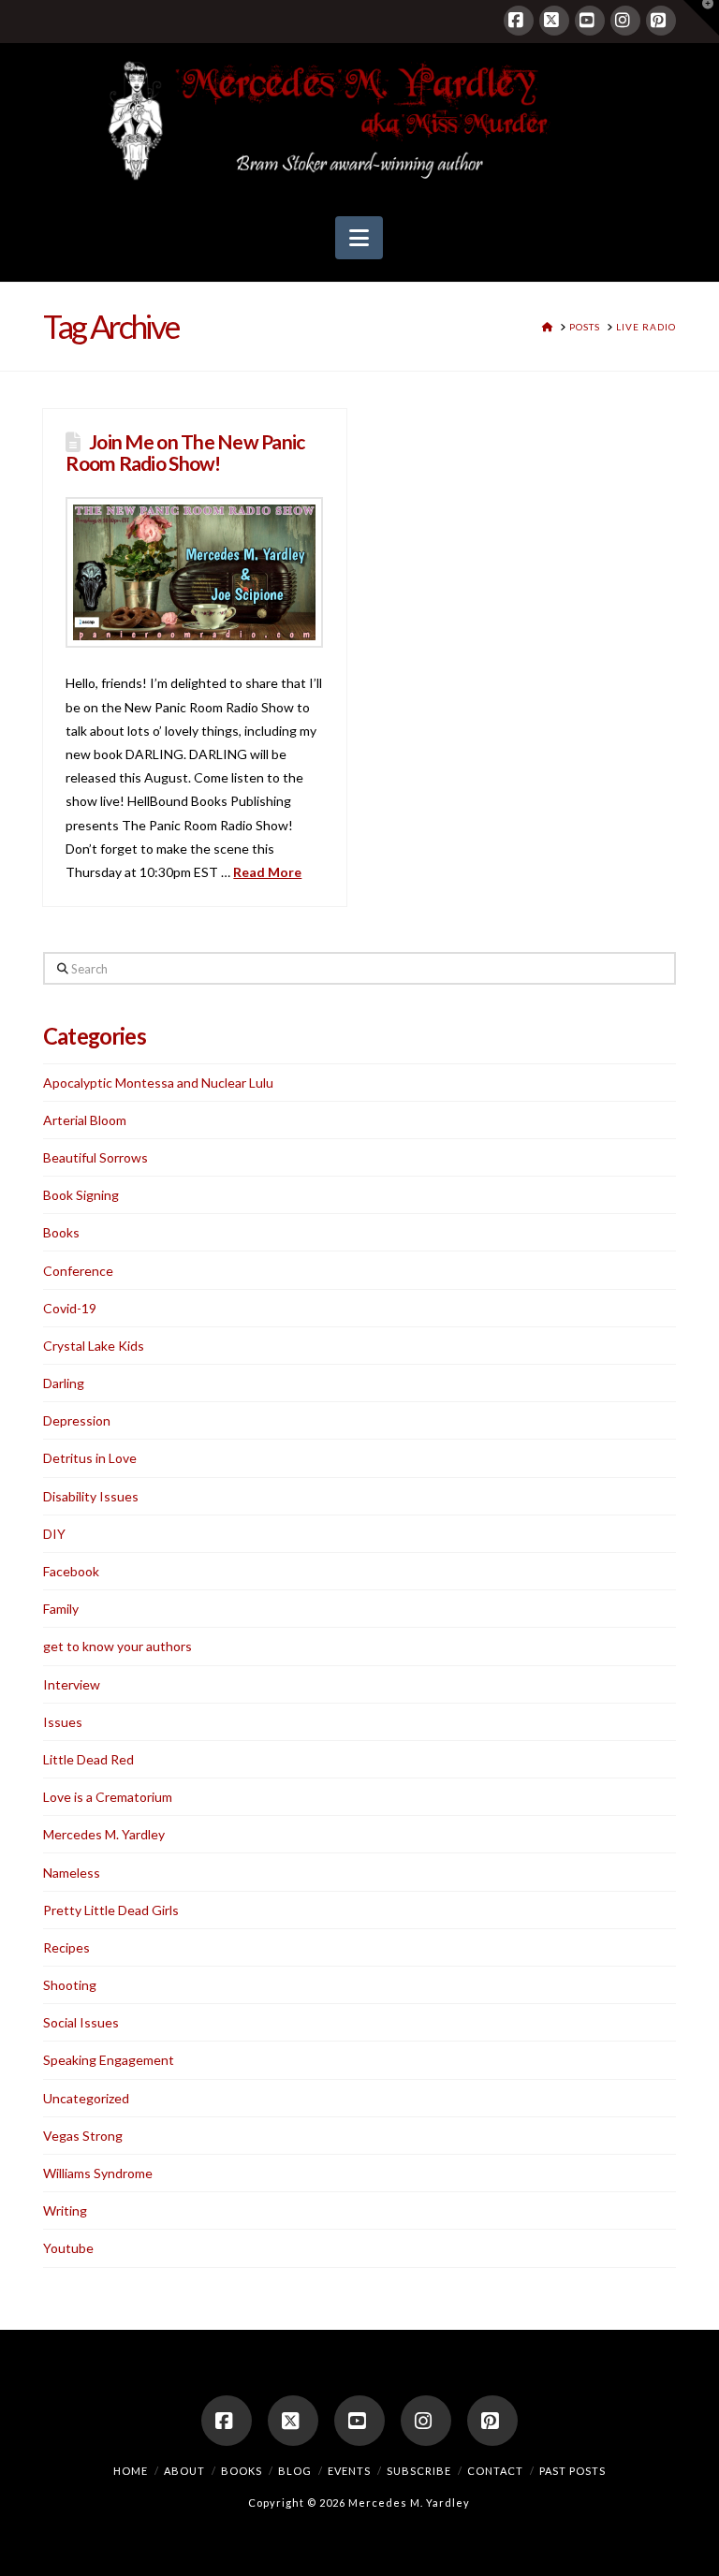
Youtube (68, 2248)
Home (131, 2471)
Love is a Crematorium (108, 1797)
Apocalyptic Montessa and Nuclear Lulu (158, 1083)
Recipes (66, 1947)
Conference (78, 1271)
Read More (267, 872)
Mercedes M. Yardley (104, 1834)
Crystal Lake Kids (94, 1346)
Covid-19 (70, 1308)
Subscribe (419, 2471)
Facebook (71, 1571)
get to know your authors (117, 1646)
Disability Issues (91, 1496)
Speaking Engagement (109, 2060)
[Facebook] (519, 21)
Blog (295, 2471)
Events (349, 2471)
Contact (495, 2471)
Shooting (70, 1985)
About (184, 2471)
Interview (72, 1684)
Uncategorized (86, 2098)
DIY (54, 1534)
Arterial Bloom (85, 1120)
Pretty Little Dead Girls (111, 1910)
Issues (63, 1722)
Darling (64, 1383)
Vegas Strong (83, 2136)
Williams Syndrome (98, 2173)
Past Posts (572, 2471)
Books (61, 1232)
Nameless (72, 1873)
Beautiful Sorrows (95, 1157)
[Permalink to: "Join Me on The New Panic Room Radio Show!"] (194, 573)
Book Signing (81, 1195)
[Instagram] (625, 21)
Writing (65, 2210)
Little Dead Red (88, 1759)
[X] (554, 21)
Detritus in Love (90, 1458)
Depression (77, 1420)
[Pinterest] (661, 21)
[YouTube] (590, 21)
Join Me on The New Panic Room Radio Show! (185, 452)
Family (61, 1609)
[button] (359, 238)
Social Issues (81, 2022)
